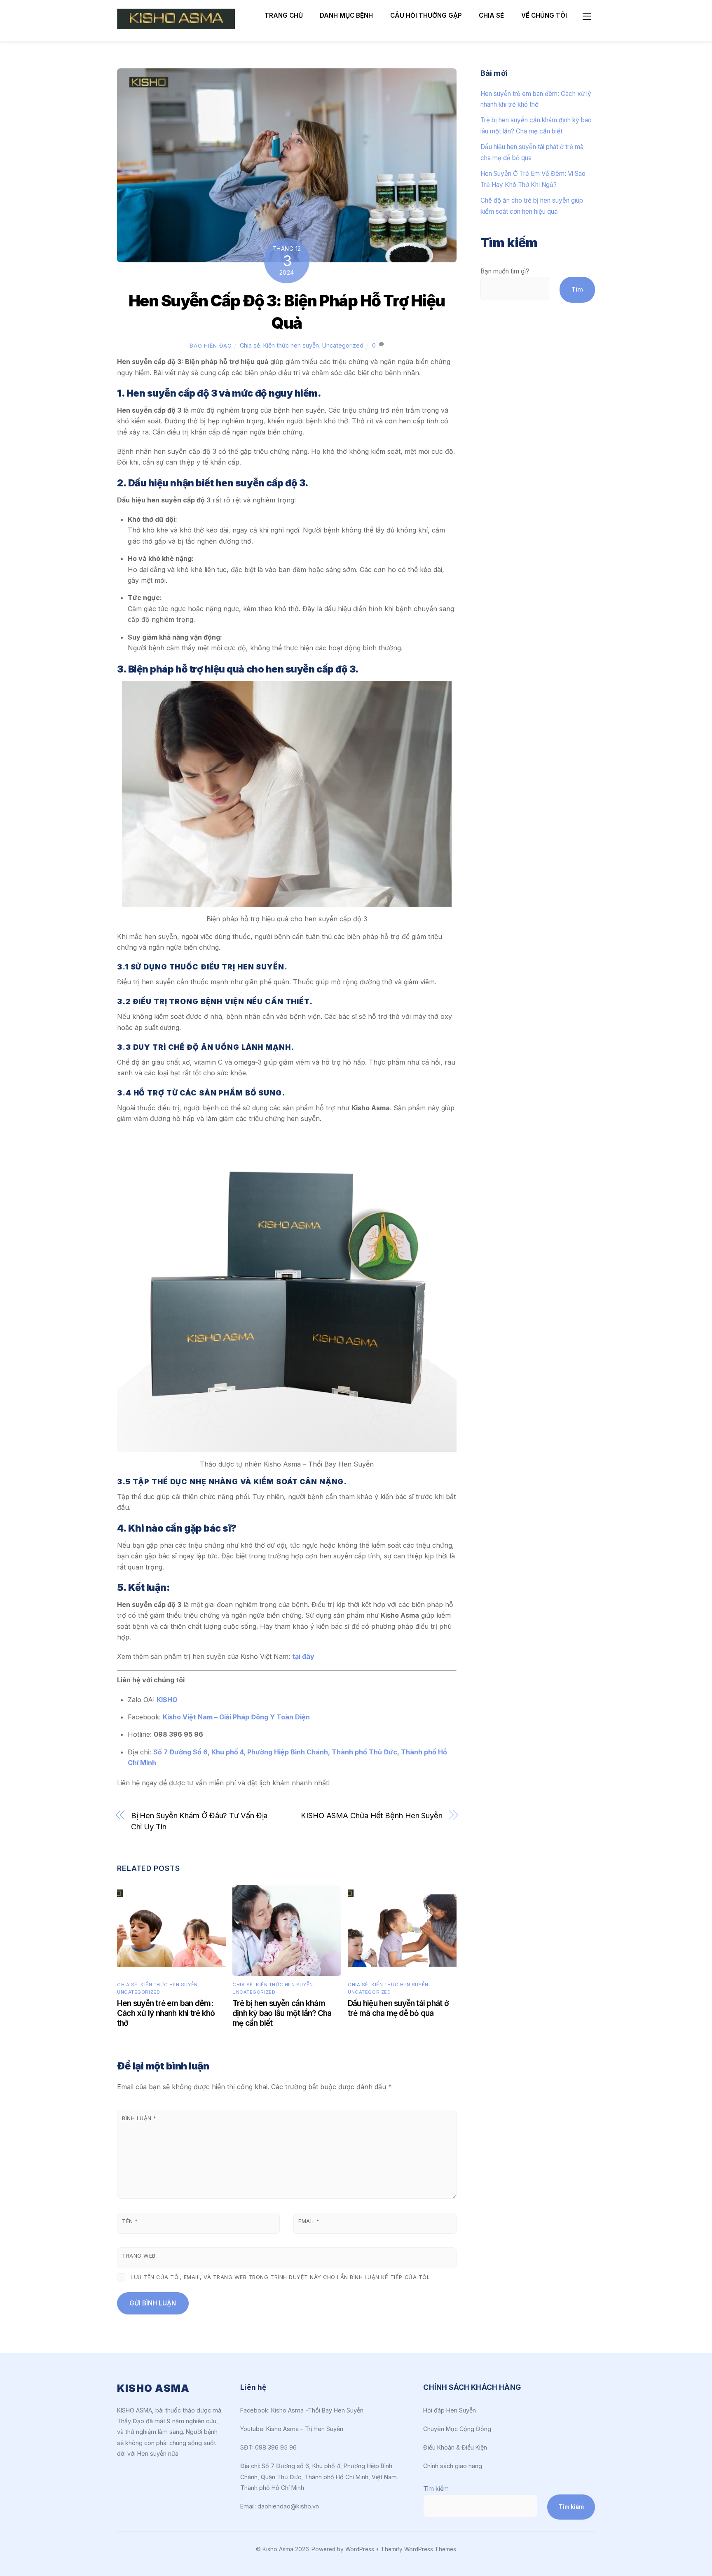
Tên (130, 2221)
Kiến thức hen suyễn (291, 345)
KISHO (167, 1700)
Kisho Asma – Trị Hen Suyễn (305, 2429)
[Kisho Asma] (176, 26)
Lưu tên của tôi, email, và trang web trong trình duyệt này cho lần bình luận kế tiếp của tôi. (280, 2277)
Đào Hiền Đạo (211, 346)
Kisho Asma (279, 2549)
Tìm (577, 289)
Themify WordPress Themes (418, 2549)
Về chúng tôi (544, 15)
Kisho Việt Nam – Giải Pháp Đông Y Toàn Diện (236, 1717)
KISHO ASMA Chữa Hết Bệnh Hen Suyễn (372, 1815)
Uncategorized (343, 345)
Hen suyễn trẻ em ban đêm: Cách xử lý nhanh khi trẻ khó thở (166, 2013)
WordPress (360, 2549)
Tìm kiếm (436, 2488)
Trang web (139, 2256)
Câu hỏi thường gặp (426, 15)
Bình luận (139, 2118)
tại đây (303, 1656)
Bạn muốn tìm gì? (505, 271)
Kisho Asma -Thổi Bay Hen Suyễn (317, 2410)
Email (309, 2221)
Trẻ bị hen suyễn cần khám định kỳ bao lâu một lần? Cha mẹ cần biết (282, 2013)
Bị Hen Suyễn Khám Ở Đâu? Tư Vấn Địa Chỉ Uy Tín (199, 1821)
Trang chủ (284, 15)
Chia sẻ (491, 15)
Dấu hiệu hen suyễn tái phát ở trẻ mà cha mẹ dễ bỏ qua (398, 2008)
